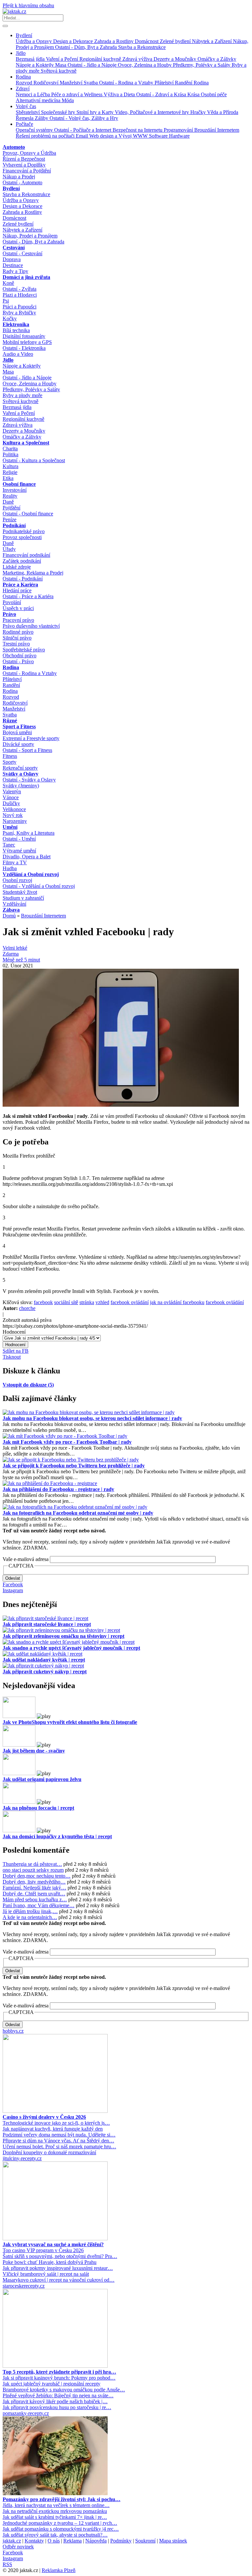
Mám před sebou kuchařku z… (35, 1899)
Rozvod (25, 83)
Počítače (24, 124)
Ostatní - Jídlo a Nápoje (93, 65)
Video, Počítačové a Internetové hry (153, 112)
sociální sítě (66, 1302)
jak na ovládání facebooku (177, 1302)
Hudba (10, 868)
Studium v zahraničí (23, 898)
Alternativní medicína (39, 100)
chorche (27, 1308)
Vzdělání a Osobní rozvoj (31, 874)
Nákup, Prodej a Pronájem (30, 236)
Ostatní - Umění (19, 839)
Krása (194, 94)
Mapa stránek (173, 2541)
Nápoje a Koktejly (35, 65)
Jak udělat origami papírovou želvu (42, 1779)
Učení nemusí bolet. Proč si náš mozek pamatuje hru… (59, 2147)
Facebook (13, 1584)
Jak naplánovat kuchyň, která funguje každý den (53, 2129)
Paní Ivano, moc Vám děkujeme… (39, 1905)
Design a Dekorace (74, 41)
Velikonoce (14, 809)
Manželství (72, 83)
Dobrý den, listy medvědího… (34, 1882)
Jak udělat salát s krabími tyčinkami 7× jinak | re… (55, 2517)
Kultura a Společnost (26, 443)
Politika (10, 454)
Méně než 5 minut (21, 960)
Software (159, 136)
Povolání (12, 602)
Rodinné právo (18, 632)
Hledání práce (17, 590)
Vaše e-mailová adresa (26, 1559)
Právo (9, 614)
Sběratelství (28, 112)
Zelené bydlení (176, 41)
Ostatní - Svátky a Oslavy (29, 780)
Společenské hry (59, 112)
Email (83, 136)
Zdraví (23, 89)
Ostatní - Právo (18, 661)
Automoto (14, 147)
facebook (43, 1302)
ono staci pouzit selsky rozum (33, 1870)
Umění (10, 827)
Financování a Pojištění (27, 171)
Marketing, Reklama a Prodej (33, 573)
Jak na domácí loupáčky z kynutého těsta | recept (57, 1836)
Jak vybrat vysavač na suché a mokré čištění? (53, 2244)
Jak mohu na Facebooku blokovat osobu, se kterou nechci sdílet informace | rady (92, 1418)
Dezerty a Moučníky (176, 59)
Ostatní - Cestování (22, 253)
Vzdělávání (14, 904)
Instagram (13, 1590)
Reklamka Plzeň (59, 2570)
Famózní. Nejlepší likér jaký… (34, 1888)
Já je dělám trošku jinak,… (30, 1911)
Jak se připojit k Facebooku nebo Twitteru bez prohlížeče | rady (74, 1466)
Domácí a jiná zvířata (26, 277)
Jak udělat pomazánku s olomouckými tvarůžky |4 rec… (61, 2529)
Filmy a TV (15, 862)
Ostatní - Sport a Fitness (27, 750)
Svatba (91, 83)
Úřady (9, 549)
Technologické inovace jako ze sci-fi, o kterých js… (56, 2123)
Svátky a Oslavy (21, 774)
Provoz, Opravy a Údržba (29, 153)
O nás (54, 2541)
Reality (10, 496)
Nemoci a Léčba (33, 94)
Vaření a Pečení (63, 59)
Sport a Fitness (19, 726)
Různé (10, 721)
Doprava (12, 259)
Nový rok (13, 815)
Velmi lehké (15, 948)
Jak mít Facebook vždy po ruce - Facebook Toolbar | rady (67, 1442)
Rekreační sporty (20, 768)
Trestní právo (16, 644)
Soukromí (145, 2541)
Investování (15, 490)
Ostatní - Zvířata (20, 289)
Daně (8, 502)
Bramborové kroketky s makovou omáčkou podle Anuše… (64, 2390)
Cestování (14, 248)
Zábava (11, 910)
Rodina (23, 77)
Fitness (10, 756)
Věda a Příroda (223, 112)
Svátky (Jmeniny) (21, 786)
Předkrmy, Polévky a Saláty (202, 65)
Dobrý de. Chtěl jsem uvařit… (34, 1894)
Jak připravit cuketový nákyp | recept (45, 1672)
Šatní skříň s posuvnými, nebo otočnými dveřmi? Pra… (60, 2256)
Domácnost (147, 41)
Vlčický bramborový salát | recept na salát (46, 2274)
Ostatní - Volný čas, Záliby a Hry (84, 118)
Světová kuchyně (59, 71)
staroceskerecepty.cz (24, 2286)
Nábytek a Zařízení (212, 41)
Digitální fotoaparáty (24, 336)
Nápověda (96, 2541)
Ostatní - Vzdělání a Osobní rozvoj (39, 886)
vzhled (102, 1302)
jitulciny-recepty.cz (22, 2158)
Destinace (13, 265)
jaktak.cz (12, 2541)
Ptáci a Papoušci (20, 307)
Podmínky (121, 2541)
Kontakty (34, 2541)
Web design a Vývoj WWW (119, 136)
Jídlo (21, 53)
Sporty (10, 762)
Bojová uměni (17, 732)
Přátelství (165, 83)
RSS (7, 2564)
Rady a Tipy (15, 271)
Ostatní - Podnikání (23, 579)
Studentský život (20, 892)
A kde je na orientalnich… (30, 1917)
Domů (9, 916)
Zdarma (11, 954)
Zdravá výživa (138, 59)
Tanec (9, 845)
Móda (68, 100)
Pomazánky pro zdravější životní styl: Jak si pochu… (62, 2499)
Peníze (10, 520)
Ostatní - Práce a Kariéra (28, 596)
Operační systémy (35, 130)
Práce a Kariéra (20, 585)
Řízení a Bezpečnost (24, 159)
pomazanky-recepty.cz (26, 2413)
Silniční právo (17, 638)
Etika (8, 478)
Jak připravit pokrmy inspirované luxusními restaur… (58, 2268)
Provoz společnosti (22, 537)
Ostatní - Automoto (22, 182)
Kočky (10, 318)
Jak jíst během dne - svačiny (34, 1751)
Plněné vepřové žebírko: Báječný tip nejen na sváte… (58, 2395)
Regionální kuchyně (101, 59)
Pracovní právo (18, 620)
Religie (10, 472)
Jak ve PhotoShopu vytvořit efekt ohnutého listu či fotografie (70, 1722)
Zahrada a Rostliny (115, 41)
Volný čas (26, 106)
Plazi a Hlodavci (20, 295)
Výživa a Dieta (120, 94)
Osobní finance (19, 484)
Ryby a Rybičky (19, 313)
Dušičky (11, 803)
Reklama (73, 2541)
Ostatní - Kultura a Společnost (34, 460)
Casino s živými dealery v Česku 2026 (44, 2117)
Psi (6, 301)
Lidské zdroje (17, 567)
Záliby (42, 118)
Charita (10, 449)
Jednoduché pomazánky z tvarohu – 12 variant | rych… (60, 2523)
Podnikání (14, 525)
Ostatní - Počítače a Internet (83, 130)
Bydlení (24, 35)
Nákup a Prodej (19, 177)
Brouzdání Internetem (217, 130)
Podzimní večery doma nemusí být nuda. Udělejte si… (59, 2135)
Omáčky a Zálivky (217, 59)
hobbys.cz (13, 2031)
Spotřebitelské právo (24, 650)
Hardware (179, 136)
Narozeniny (15, 821)
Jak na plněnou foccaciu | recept (38, 1808)
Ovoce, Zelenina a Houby (145, 65)
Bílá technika (16, 330)
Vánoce (11, 797)
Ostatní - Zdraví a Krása (162, 94)
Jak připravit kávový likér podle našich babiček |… (55, 2401)
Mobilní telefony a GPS (27, 342)
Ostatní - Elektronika (24, 348)
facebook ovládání (130, 1302)
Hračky (199, 112)
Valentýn (12, 791)
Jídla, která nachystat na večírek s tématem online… (56, 2505)
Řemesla (25, 118)
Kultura (10, 466)
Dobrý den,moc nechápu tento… (37, 1876)
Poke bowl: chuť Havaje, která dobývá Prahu (50, 2262)
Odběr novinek (18, 2547)
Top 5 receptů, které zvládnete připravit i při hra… (59, 2372)
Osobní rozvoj (17, 880)
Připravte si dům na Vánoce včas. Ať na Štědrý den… (58, 2141)
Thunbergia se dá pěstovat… (32, 1864)
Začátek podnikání (22, 561)
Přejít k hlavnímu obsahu (28, 5)
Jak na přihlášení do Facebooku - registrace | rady (58, 1489)
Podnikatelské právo (24, 531)
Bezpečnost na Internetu (138, 130)
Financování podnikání (26, 555)
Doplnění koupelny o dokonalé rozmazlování (49, 2152)
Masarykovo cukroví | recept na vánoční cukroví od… (59, 2280)
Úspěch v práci (18, 608)
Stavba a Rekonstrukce (142, 47)
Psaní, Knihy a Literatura (29, 833)
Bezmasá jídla (31, 59)
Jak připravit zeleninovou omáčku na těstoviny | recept (63, 1636)
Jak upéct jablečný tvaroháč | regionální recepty (52, 2384)
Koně (8, 283)
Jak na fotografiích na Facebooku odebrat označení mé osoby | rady (78, 1513)
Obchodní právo (20, 655)
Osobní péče (214, 94)
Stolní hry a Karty (96, 112)
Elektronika (16, 324)
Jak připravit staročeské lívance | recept (47, 1624)
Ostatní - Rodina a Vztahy (127, 83)
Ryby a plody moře (22, 395)
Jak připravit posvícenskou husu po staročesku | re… (57, 2407)
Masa (61, 65)
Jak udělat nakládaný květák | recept (44, 1660)
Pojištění (11, 508)
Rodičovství (47, 83)
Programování (179, 130)
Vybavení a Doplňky (24, 165)
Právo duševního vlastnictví (31, 626)
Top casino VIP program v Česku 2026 (43, 2250)
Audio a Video (18, 354)
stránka (87, 1302)
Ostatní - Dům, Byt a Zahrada (87, 47)
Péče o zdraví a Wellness (77, 94)
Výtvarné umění (19, 851)
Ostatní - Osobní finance (28, 514)
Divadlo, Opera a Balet (27, 857)
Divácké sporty (18, 744)
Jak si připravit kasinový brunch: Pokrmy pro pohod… (59, 2378)
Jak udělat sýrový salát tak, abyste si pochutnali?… (55, 2535)
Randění (184, 83)
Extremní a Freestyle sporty (31, 738)
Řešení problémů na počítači (46, 136)
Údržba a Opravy (34, 41)
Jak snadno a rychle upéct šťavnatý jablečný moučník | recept (71, 1648)
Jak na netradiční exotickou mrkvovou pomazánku (55, 2511)
